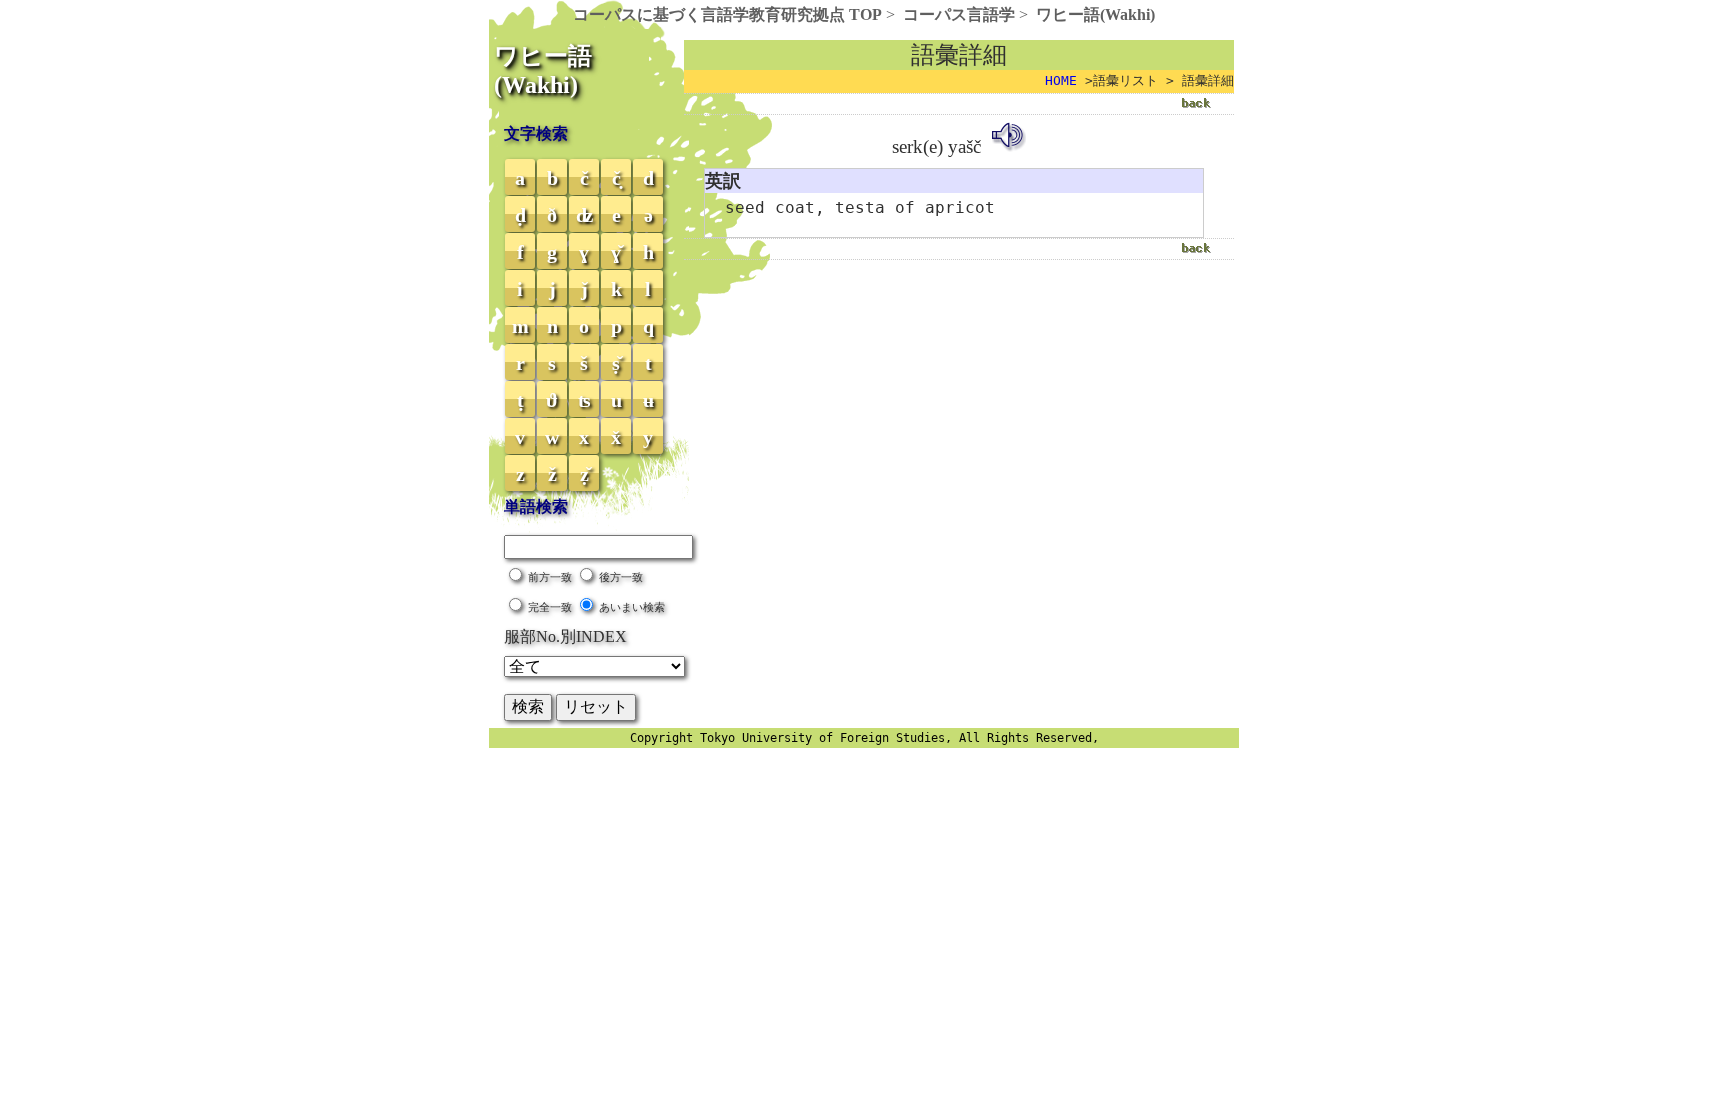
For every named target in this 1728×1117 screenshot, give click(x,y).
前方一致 (550, 577)
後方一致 (621, 577)
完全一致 (550, 607)
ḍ (520, 215)
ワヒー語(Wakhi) (1095, 14)
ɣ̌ (616, 252)
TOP (727, 14)
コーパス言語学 (959, 14)
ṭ (520, 400)
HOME (1061, 80)
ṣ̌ (616, 363)
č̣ (616, 178)
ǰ (584, 289)
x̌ (616, 437)
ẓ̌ (584, 474)
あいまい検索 (632, 607)
